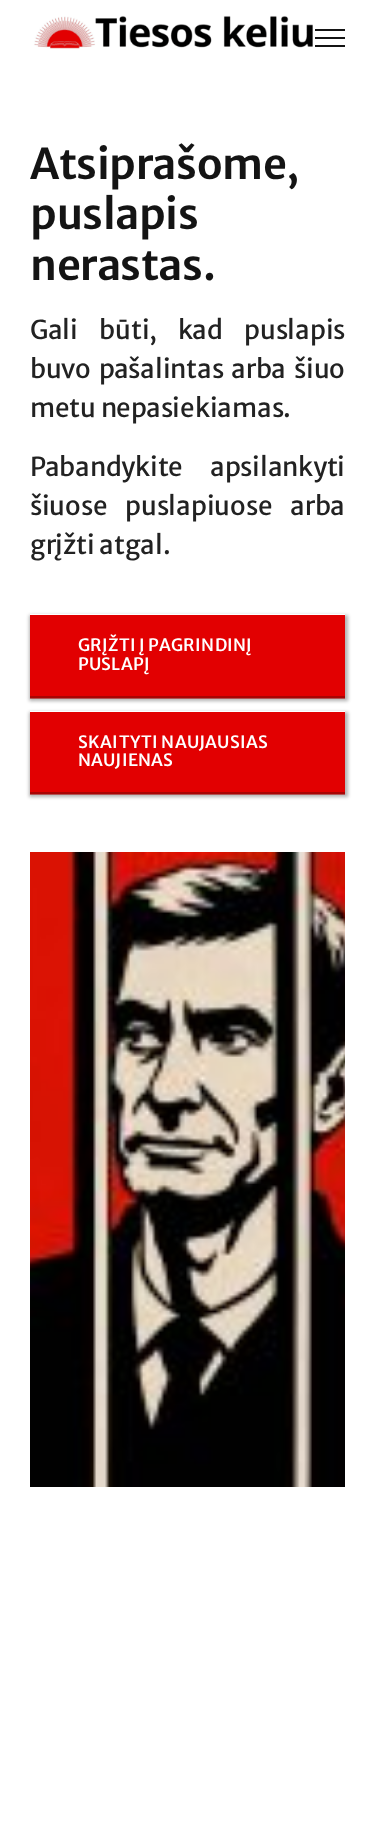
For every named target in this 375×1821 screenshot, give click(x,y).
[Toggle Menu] (330, 38)
